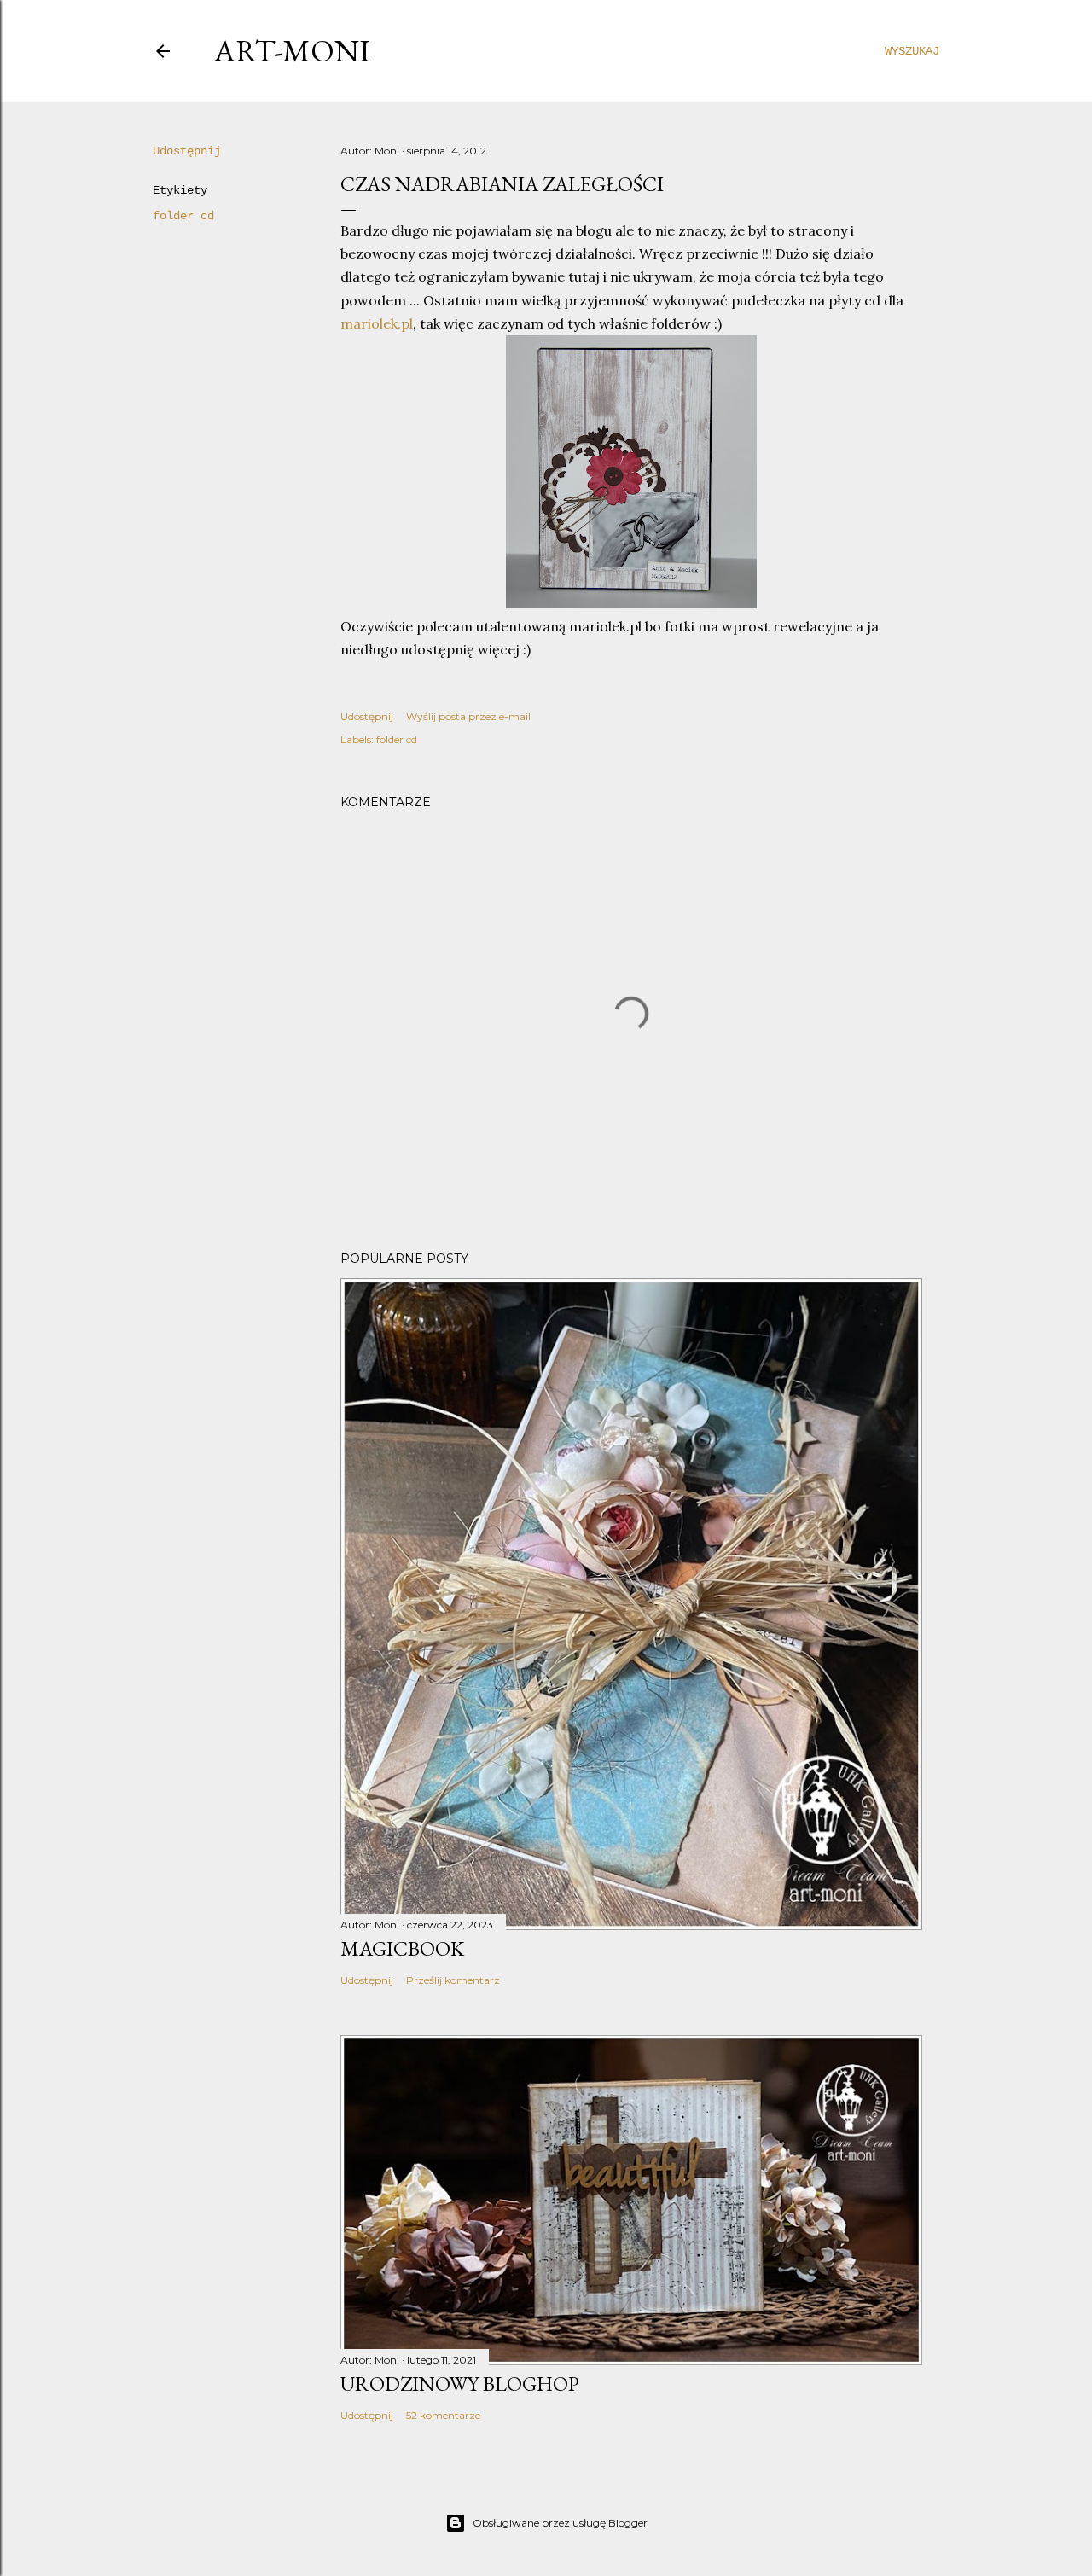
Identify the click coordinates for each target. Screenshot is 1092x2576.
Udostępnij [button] (187, 151)
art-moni (292, 51)
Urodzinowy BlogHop (460, 2384)
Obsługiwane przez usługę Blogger (560, 2523)
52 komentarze (443, 2415)
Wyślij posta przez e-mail (468, 716)
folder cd (183, 216)
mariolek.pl (377, 323)
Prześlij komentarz (453, 1980)
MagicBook (402, 1948)
